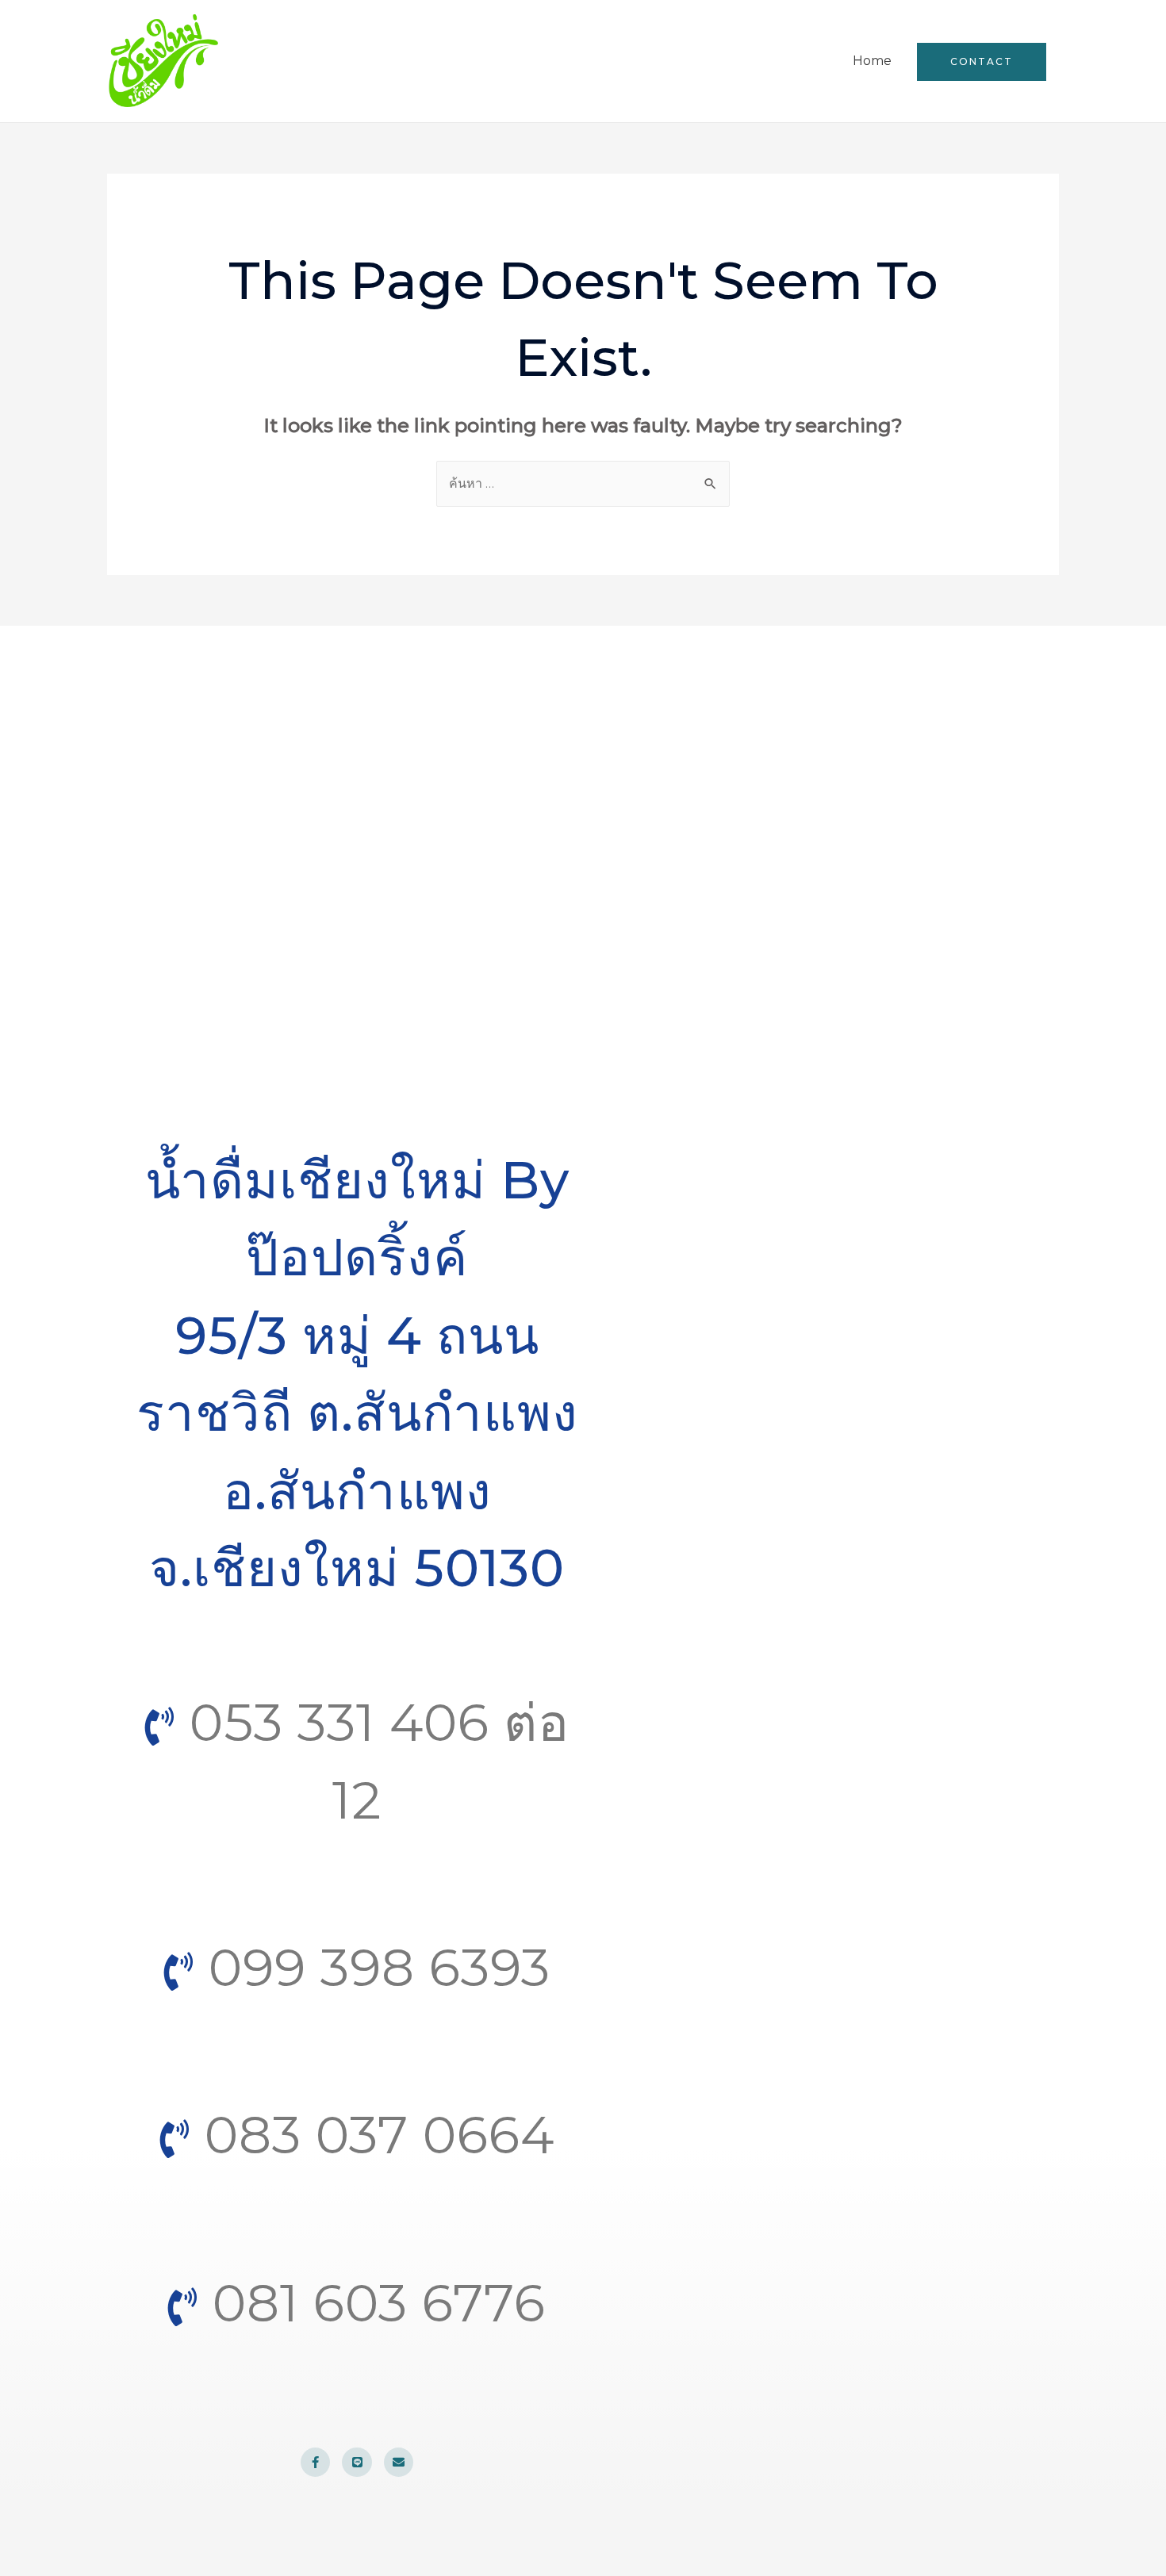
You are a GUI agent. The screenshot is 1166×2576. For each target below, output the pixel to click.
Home (872, 61)
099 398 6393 (372, 1967)
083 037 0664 (372, 2135)
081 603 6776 (372, 2303)
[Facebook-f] (316, 2463)
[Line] (357, 2463)
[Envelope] (399, 2463)
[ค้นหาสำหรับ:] (583, 483)
